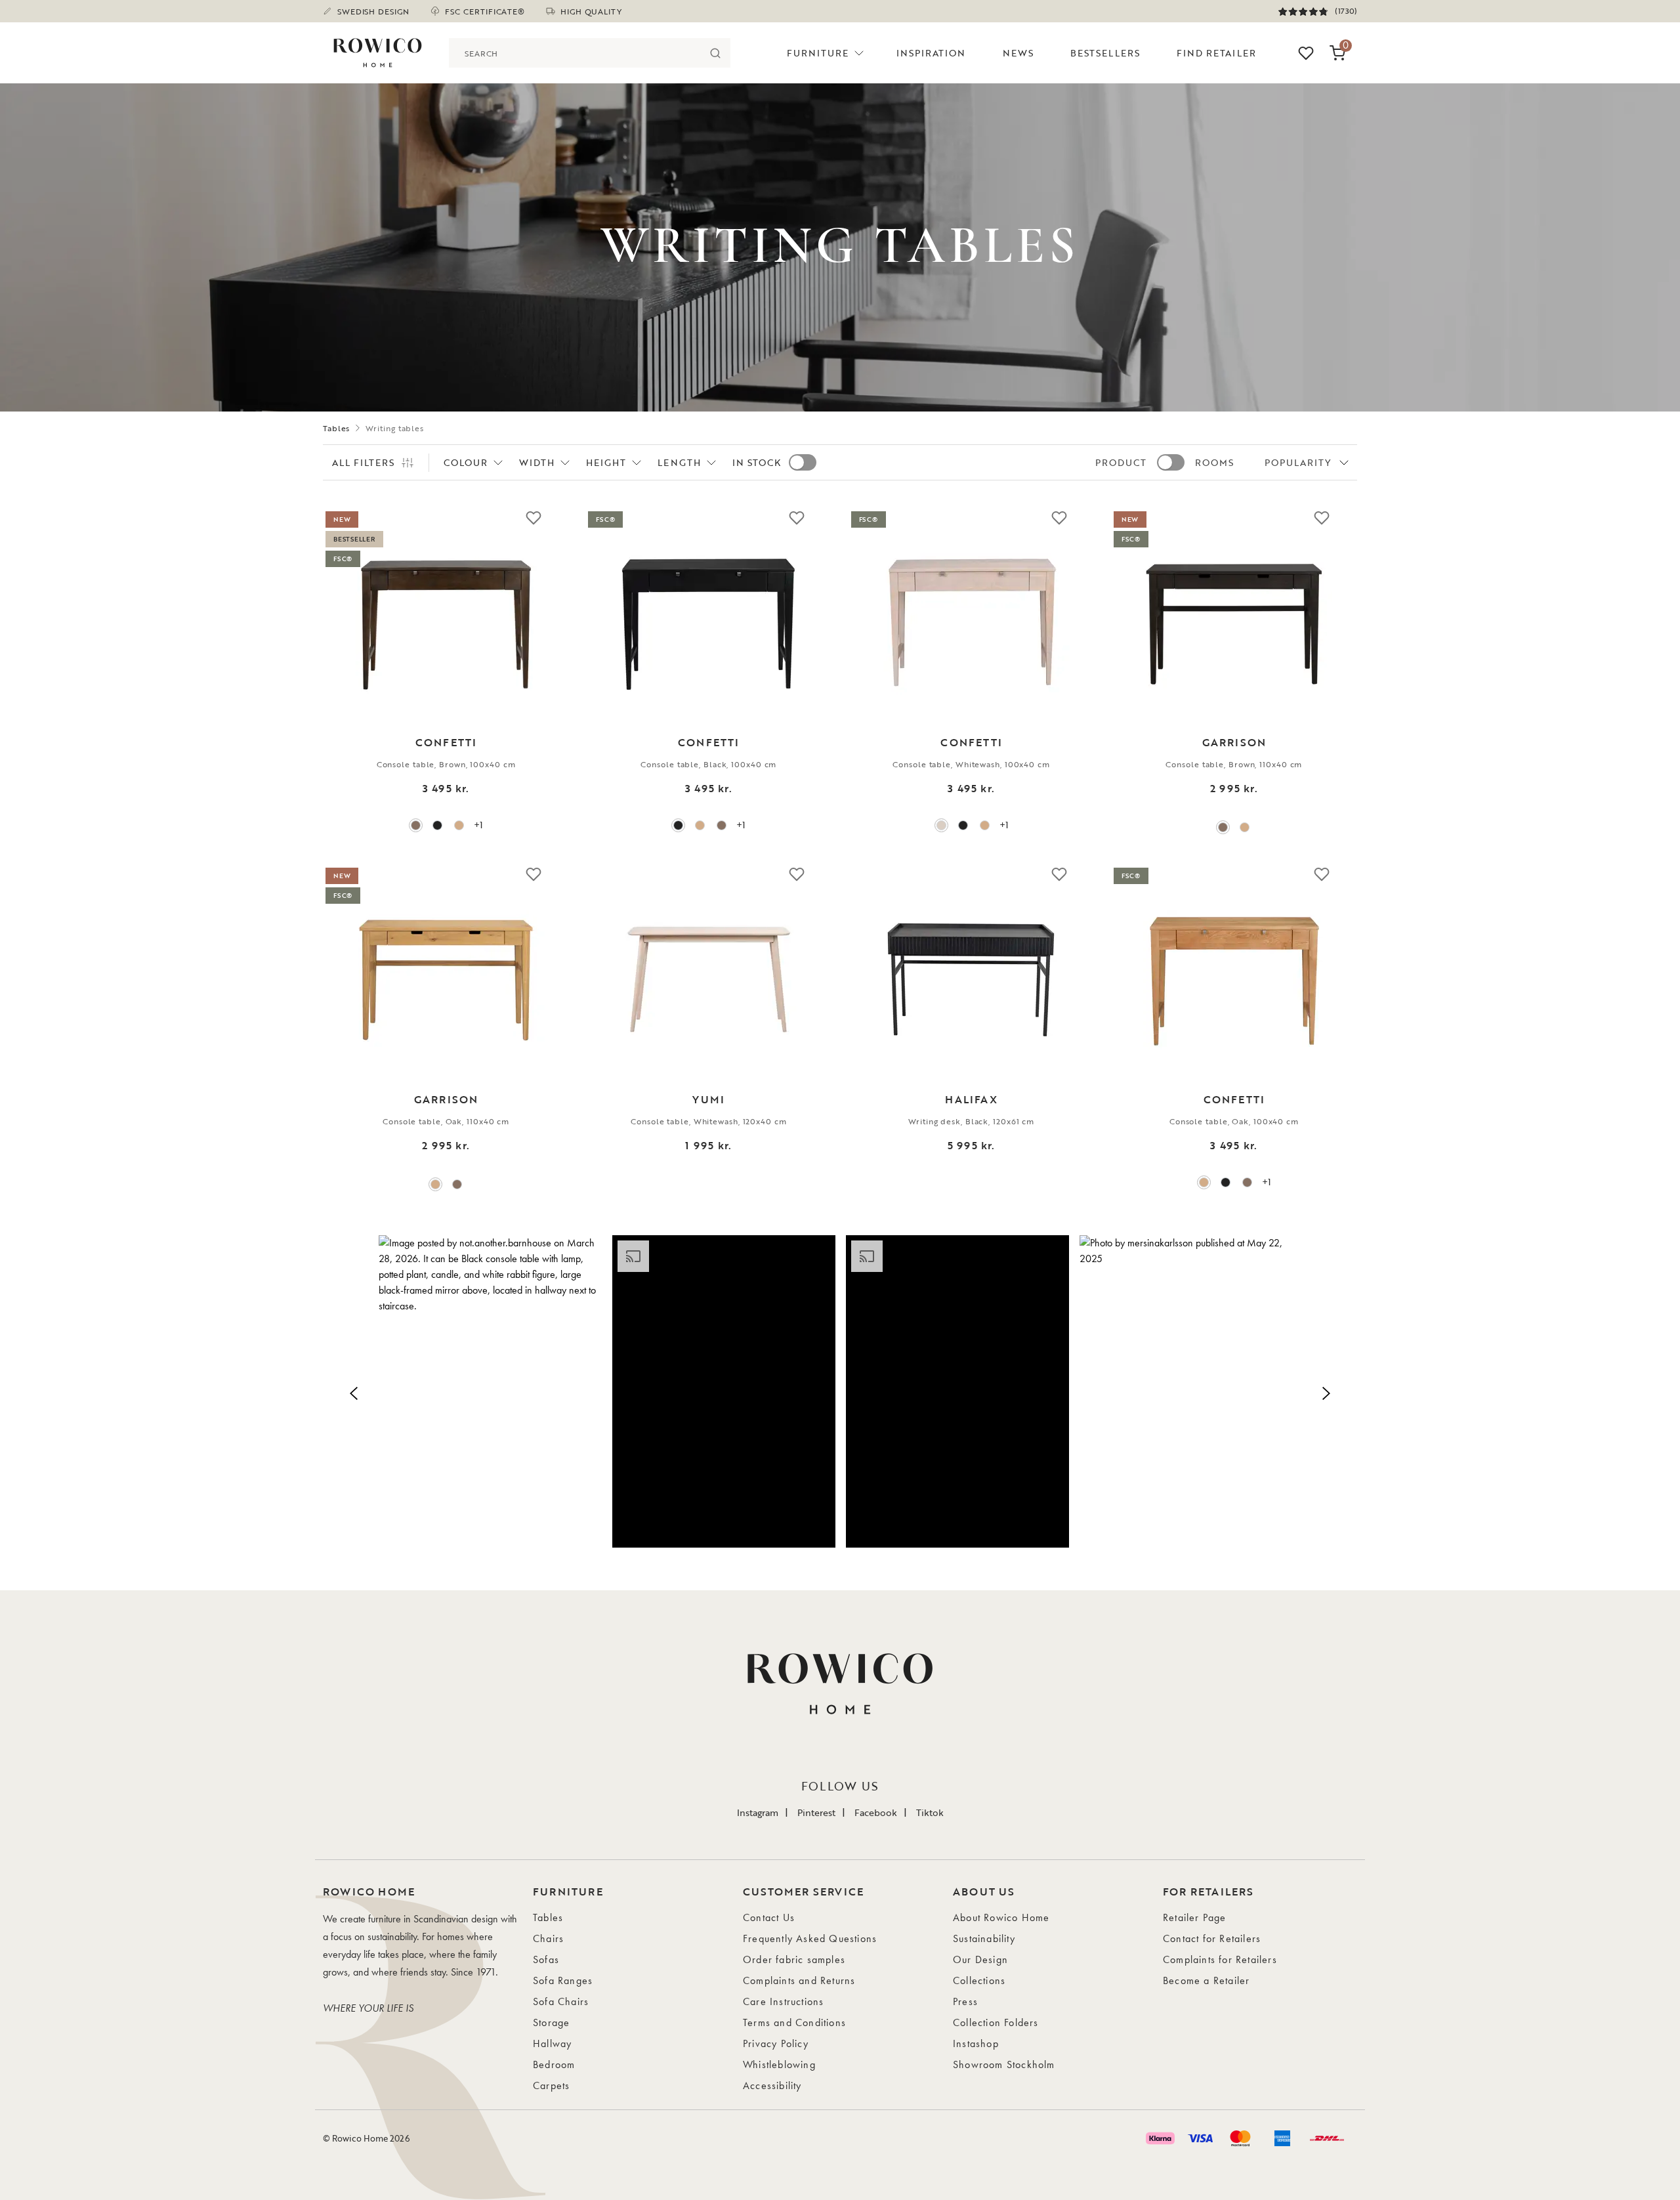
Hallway (552, 2043)
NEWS (1018, 53)
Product (1121, 462)
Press (965, 2001)
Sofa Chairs (561, 2001)
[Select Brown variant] (416, 825)
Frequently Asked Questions (810, 1938)
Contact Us (769, 1917)
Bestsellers (1105, 53)
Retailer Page (1195, 1917)
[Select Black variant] (437, 825)
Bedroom (554, 2064)
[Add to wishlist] (534, 517)
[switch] (803, 462)
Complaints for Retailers (1220, 1959)
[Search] (716, 53)
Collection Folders (996, 2022)
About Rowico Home (1001, 1917)
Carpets (551, 2085)
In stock (757, 462)
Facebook (876, 1812)
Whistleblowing (779, 2064)
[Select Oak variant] (459, 825)
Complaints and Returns (799, 1980)
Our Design (980, 1959)
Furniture (818, 53)
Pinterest (816, 1812)
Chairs (548, 1938)
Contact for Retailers (1212, 1938)
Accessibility (772, 2085)
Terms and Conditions (794, 2022)
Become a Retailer (1206, 1980)
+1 (478, 825)
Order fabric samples (794, 1959)
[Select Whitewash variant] (941, 825)
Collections (979, 1980)
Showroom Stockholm (1004, 2064)
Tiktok (930, 1812)
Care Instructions (783, 2001)
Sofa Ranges (563, 1980)
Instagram (758, 1812)
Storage (551, 2022)
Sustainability (984, 1938)
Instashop (976, 2043)
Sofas (546, 1959)
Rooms (1214, 462)
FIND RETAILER (1216, 53)
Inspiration (931, 53)
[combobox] (575, 53)
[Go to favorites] (1306, 53)
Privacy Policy (776, 2043)
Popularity (1298, 462)
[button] (490, 1391)
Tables (336, 428)
